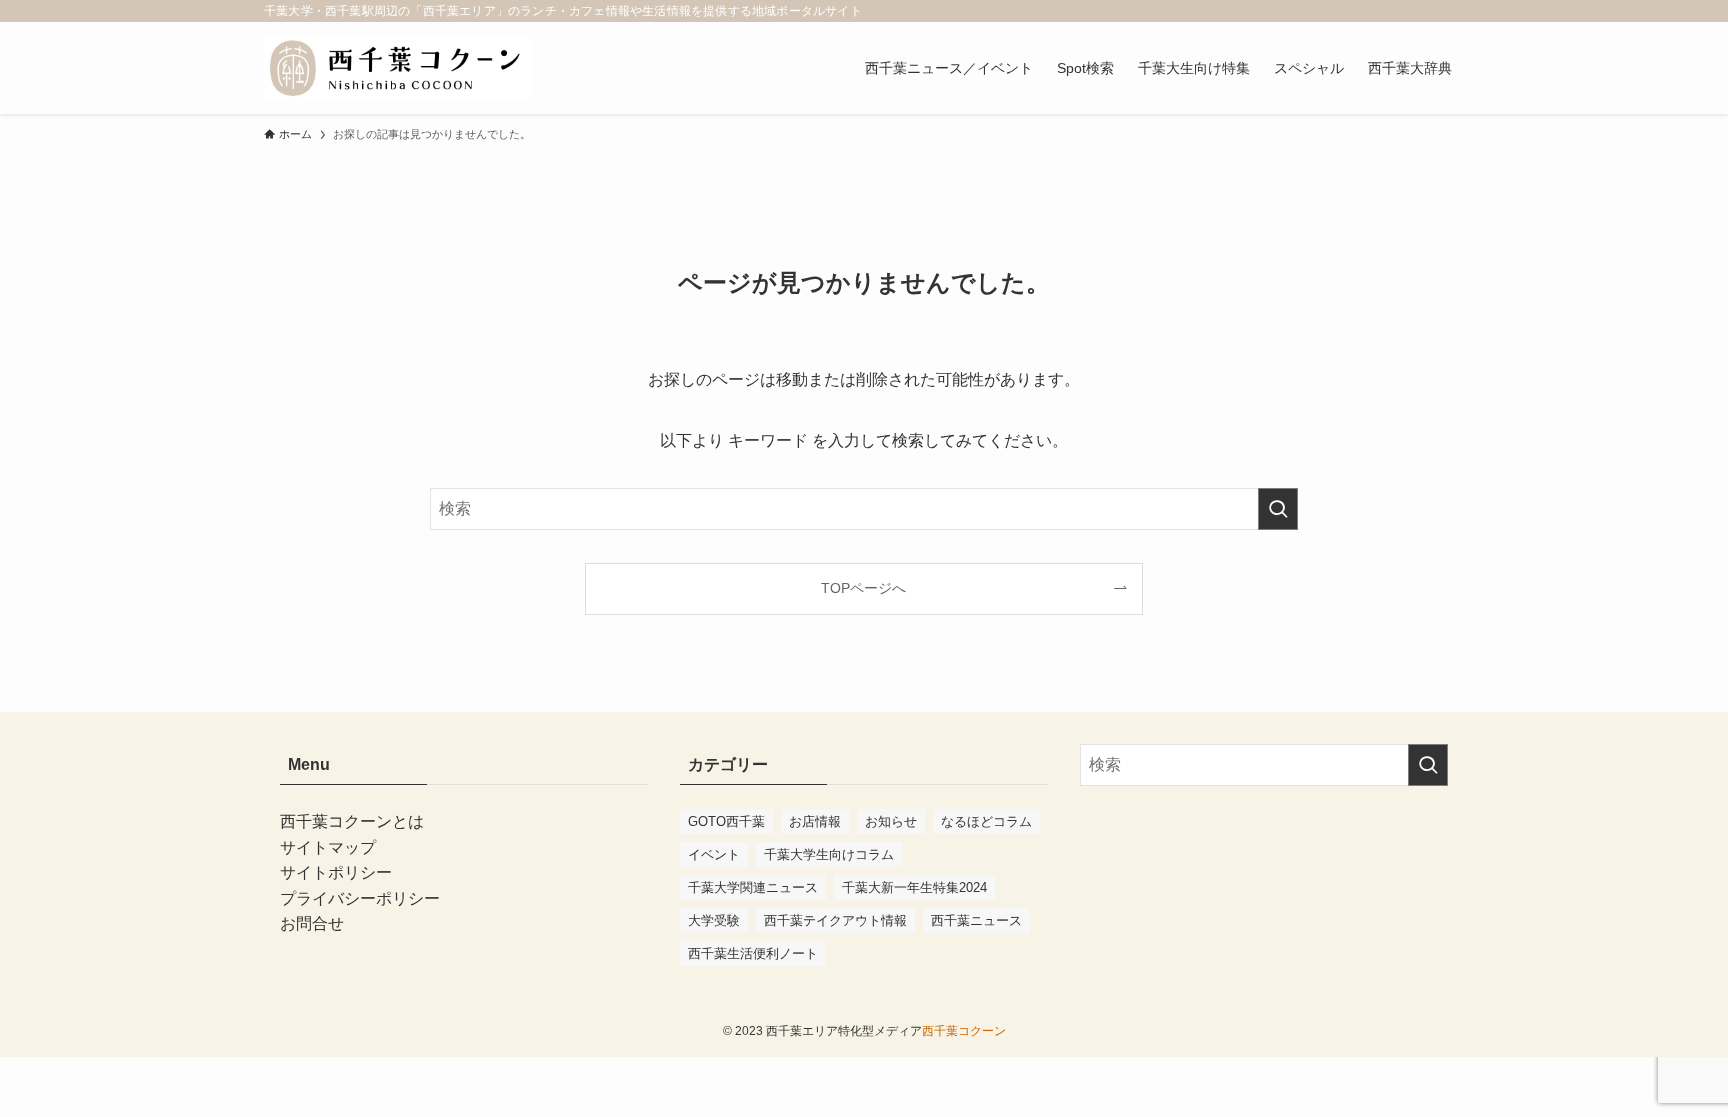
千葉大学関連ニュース (753, 887)
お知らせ (891, 821)
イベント (714, 854)
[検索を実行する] (1278, 509)
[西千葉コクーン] (397, 68)
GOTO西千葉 (726, 821)
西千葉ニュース (976, 920)
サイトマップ (328, 847)
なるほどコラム (986, 821)
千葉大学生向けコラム (829, 854)
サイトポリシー (336, 872)
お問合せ (312, 923)
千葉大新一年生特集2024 (914, 887)
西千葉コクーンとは (352, 821)
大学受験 (714, 920)
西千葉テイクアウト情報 (835, 920)
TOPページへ (863, 588)
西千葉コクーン (964, 1031)
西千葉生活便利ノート (753, 953)
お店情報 (815, 821)
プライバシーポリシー (360, 898)
